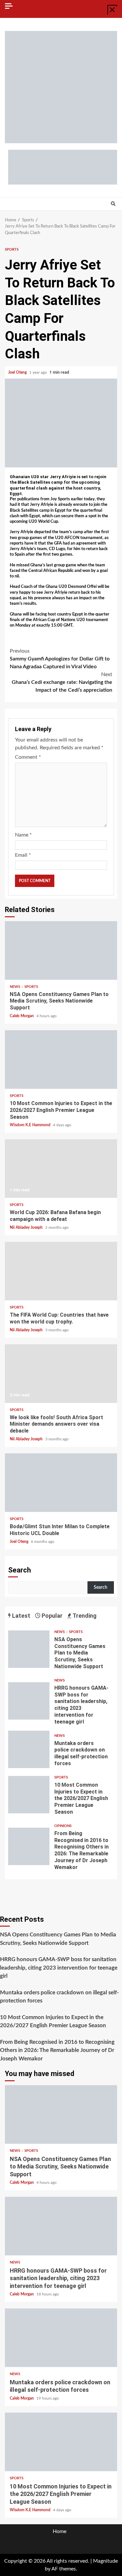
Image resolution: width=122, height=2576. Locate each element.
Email (23, 855)
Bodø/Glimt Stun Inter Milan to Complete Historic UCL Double (61, 1483)
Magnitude (105, 2561)
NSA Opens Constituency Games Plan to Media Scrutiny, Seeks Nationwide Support (61, 950)
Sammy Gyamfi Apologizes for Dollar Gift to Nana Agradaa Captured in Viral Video (60, 659)
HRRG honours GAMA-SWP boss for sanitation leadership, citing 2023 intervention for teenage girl (29, 1701)
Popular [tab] (51, 1616)
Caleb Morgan (22, 1016)
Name (23, 835)
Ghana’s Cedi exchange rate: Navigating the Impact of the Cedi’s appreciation (62, 682)
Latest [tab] (20, 1616)
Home (60, 2531)
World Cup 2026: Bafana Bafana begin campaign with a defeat (61, 1169)
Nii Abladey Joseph (27, 1227)
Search (20, 1570)
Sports (12, 249)
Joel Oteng (18, 372)
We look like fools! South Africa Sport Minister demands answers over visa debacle (61, 1374)
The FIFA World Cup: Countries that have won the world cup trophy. (61, 1271)
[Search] (113, 204)
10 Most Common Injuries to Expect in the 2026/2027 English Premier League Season (61, 1059)
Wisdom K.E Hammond (31, 1125)
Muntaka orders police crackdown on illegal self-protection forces (29, 1749)
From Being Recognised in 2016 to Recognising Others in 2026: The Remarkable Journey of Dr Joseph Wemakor (29, 1846)
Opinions (63, 1826)
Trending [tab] (84, 1616)
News (15, 987)
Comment (28, 757)
